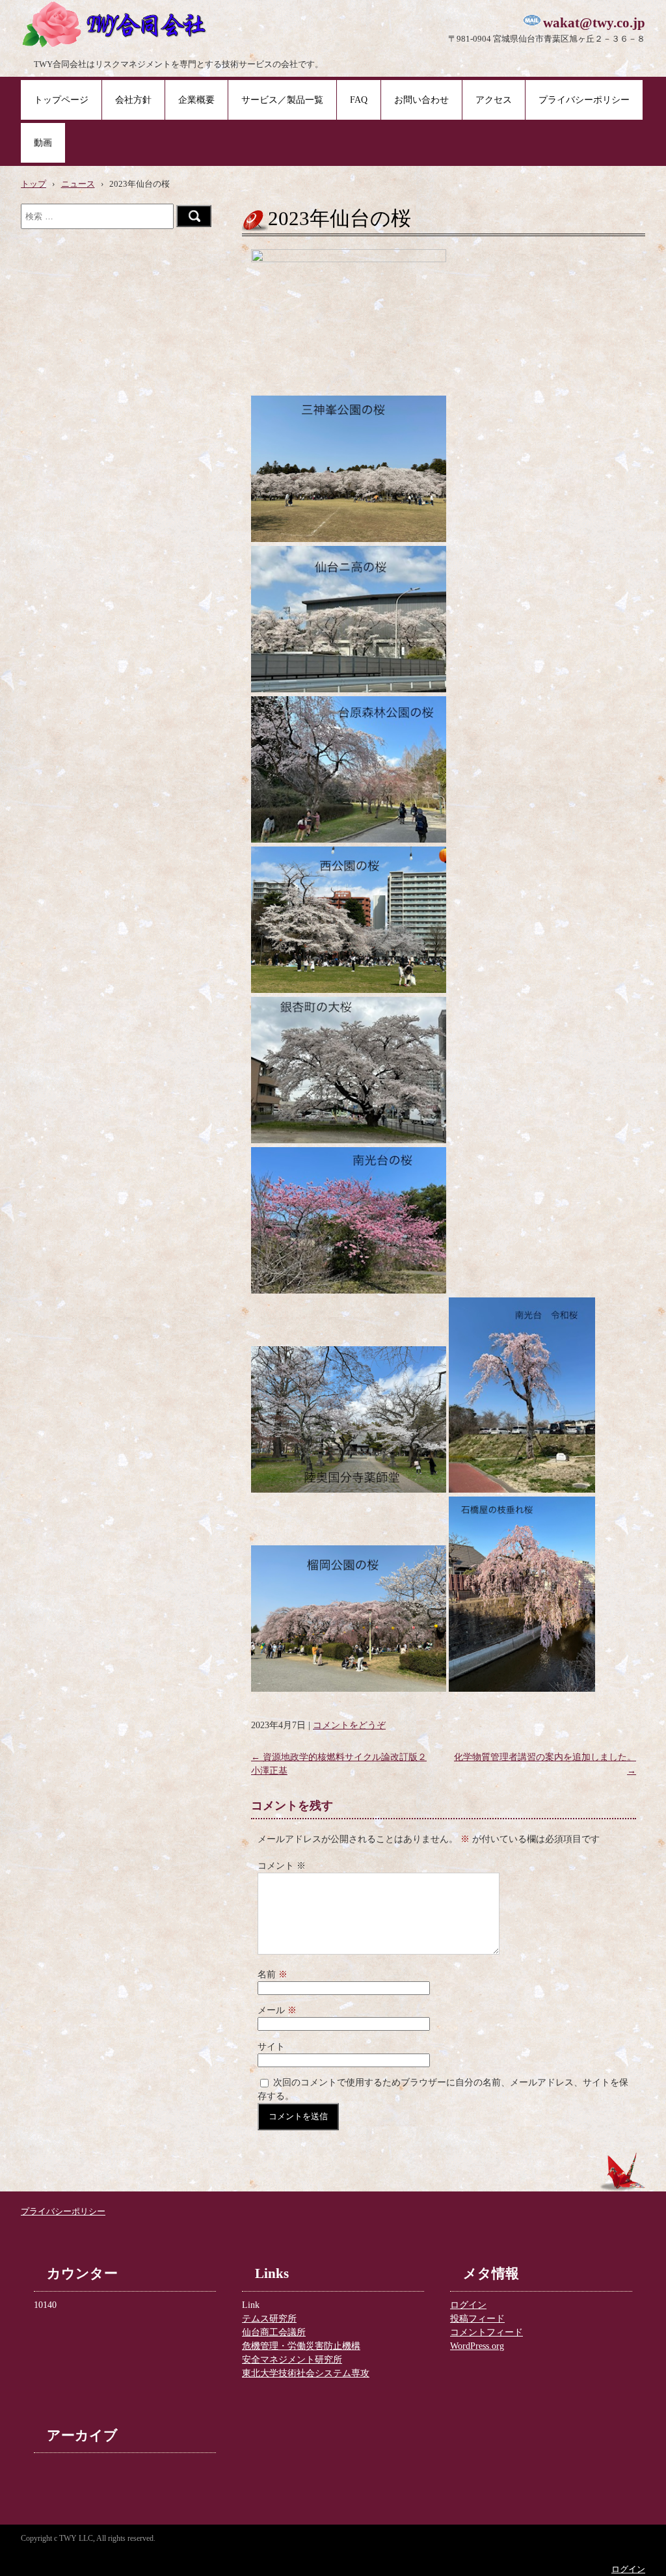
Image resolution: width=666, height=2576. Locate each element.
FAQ (359, 100)
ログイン (468, 2305)
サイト (271, 2047)
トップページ (61, 100)
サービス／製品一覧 (282, 100)
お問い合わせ (421, 100)
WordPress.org (477, 2346)
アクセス (494, 100)
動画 (43, 143)
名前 (273, 1974)
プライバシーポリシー (584, 100)
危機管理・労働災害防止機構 (301, 2346)
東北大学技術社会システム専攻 (306, 2373)
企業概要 (196, 100)
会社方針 (133, 100)
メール (277, 2010)
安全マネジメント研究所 (292, 2360)
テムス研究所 (269, 2319)
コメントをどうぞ (349, 1725)
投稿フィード (477, 2319)
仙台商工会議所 (274, 2332)
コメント (282, 1866)
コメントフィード (486, 2332)
